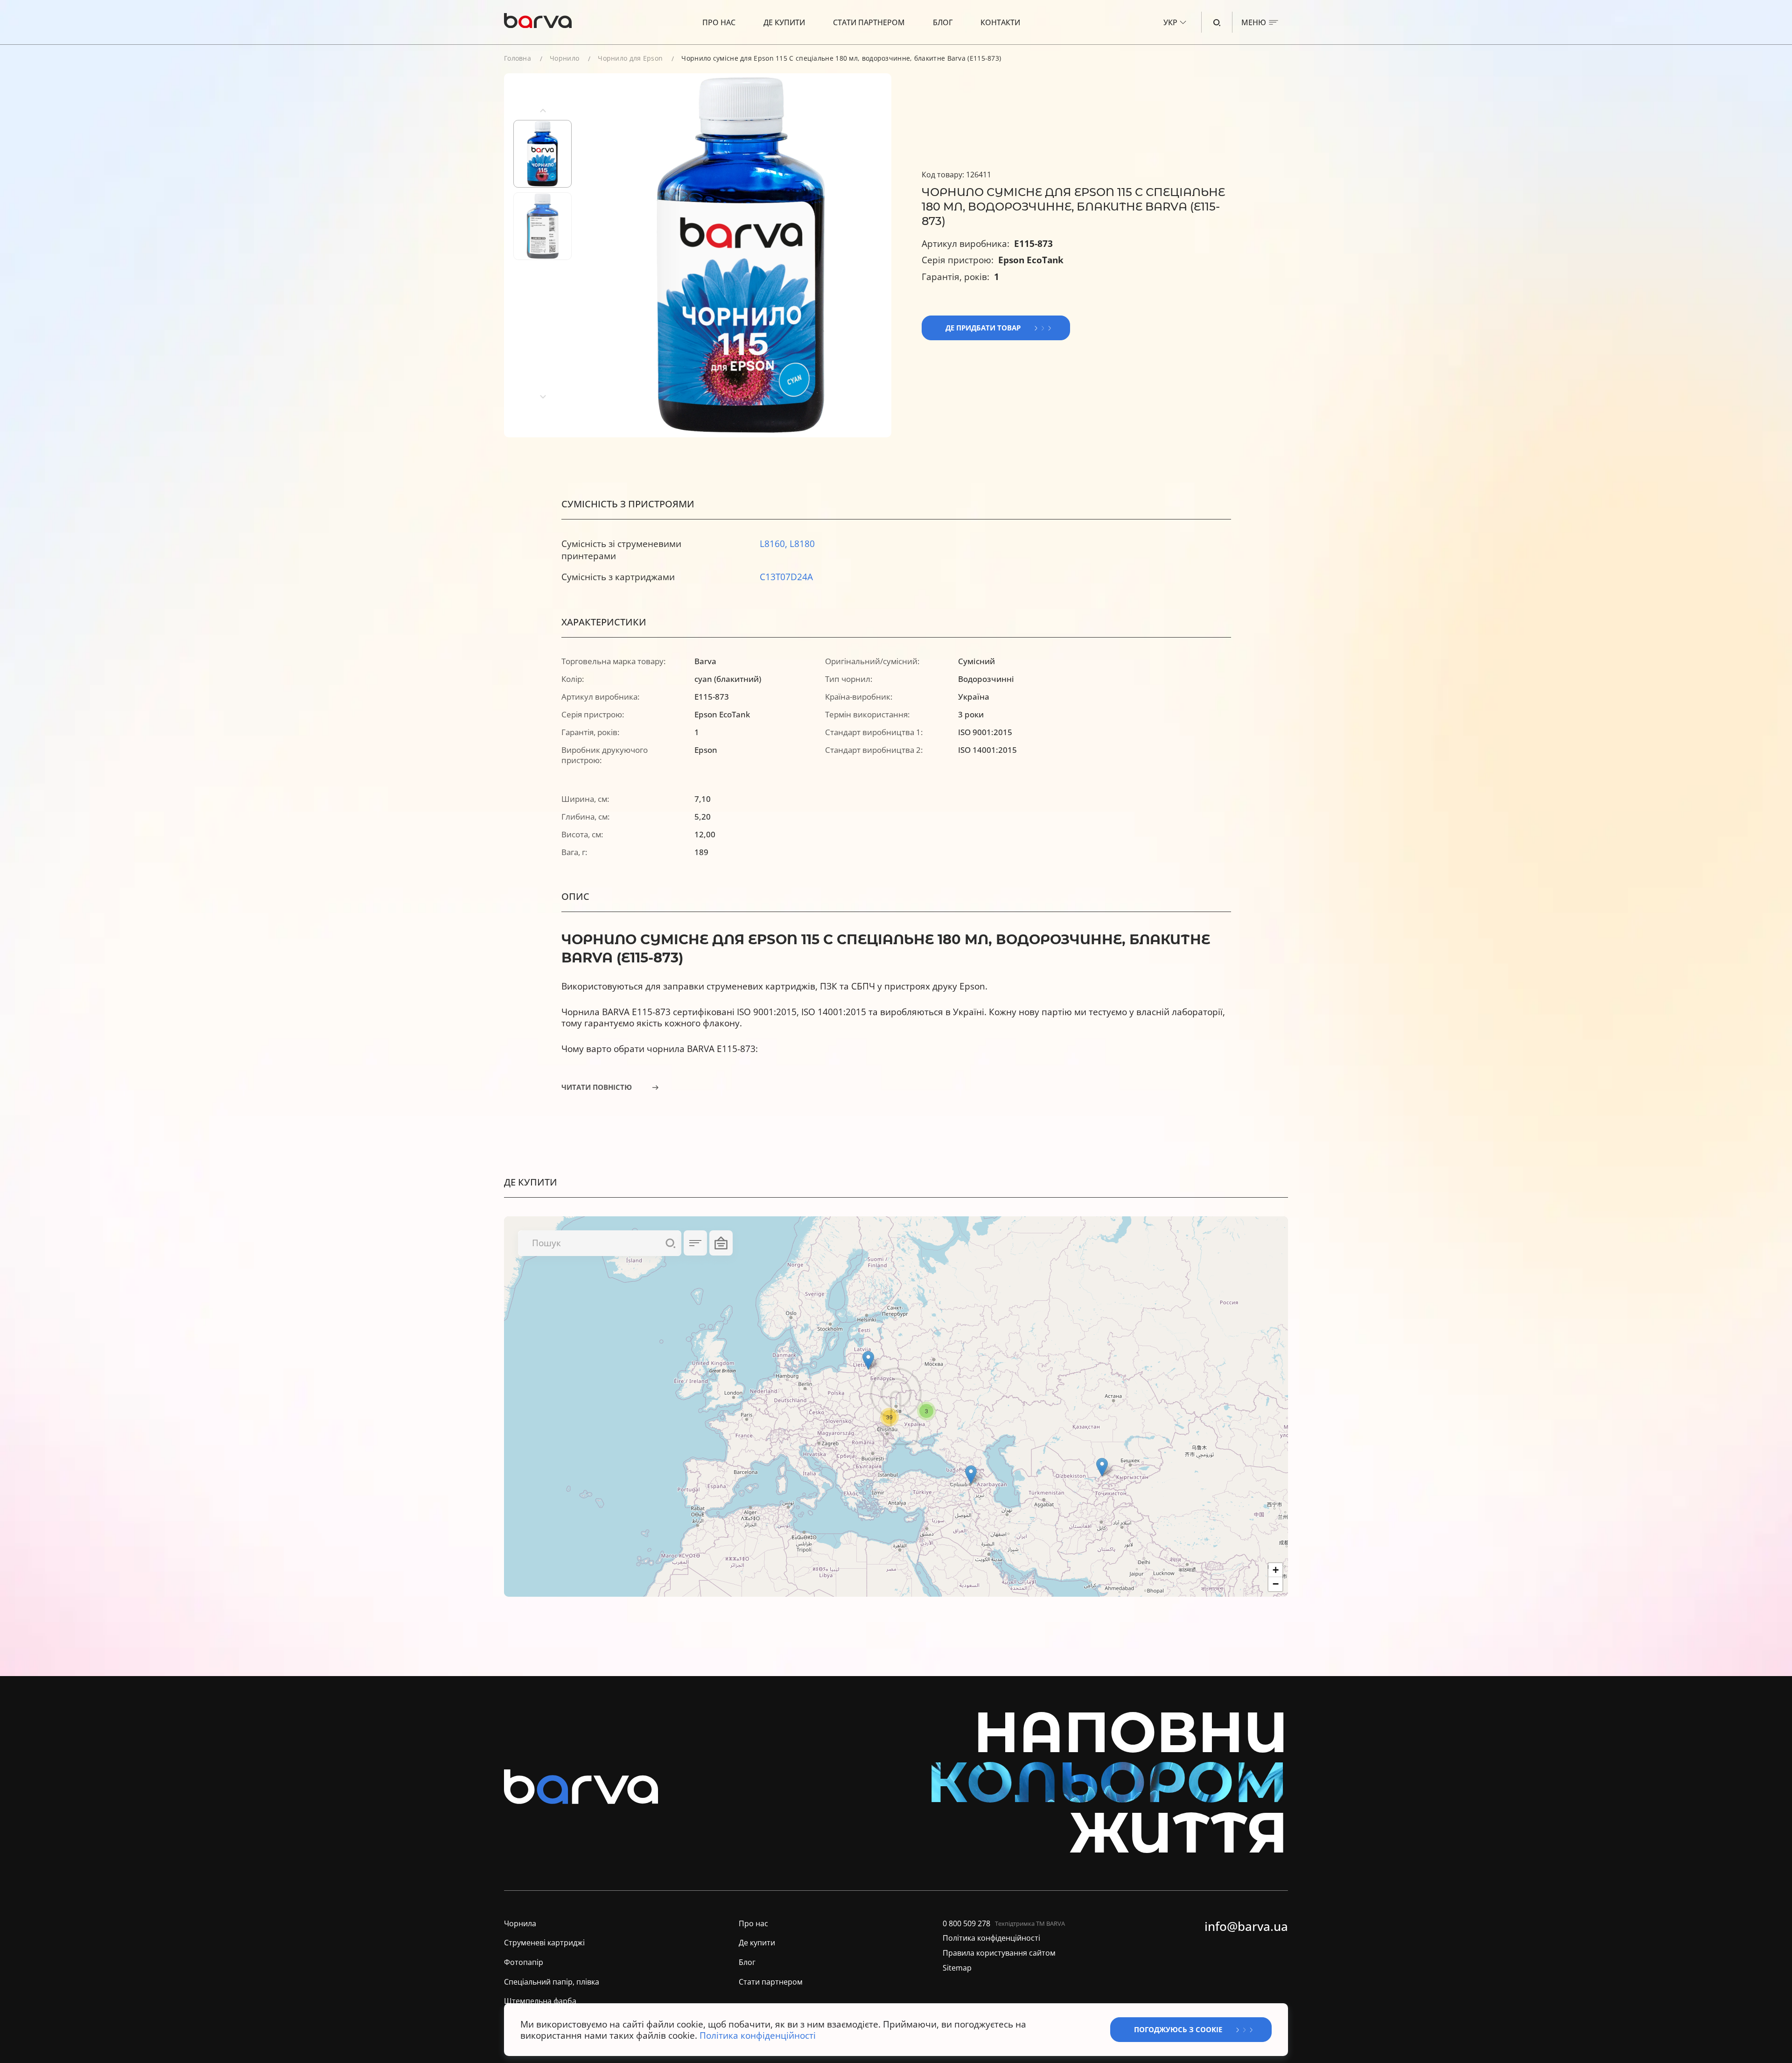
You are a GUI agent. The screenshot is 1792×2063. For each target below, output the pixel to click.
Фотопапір (524, 1962)
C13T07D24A (786, 577)
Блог (943, 22)
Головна (518, 58)
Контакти (1000, 22)
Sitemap (957, 1968)
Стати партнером (869, 22)
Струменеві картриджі (544, 1943)
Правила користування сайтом (999, 1953)
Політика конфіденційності (991, 1938)
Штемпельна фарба (540, 2001)
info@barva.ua (1246, 1927)
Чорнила (520, 1924)
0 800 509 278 (966, 1924)
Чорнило (564, 58)
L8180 (802, 544)
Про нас (719, 22)
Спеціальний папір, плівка (552, 1982)
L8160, (775, 544)
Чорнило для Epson (630, 58)
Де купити (784, 22)
